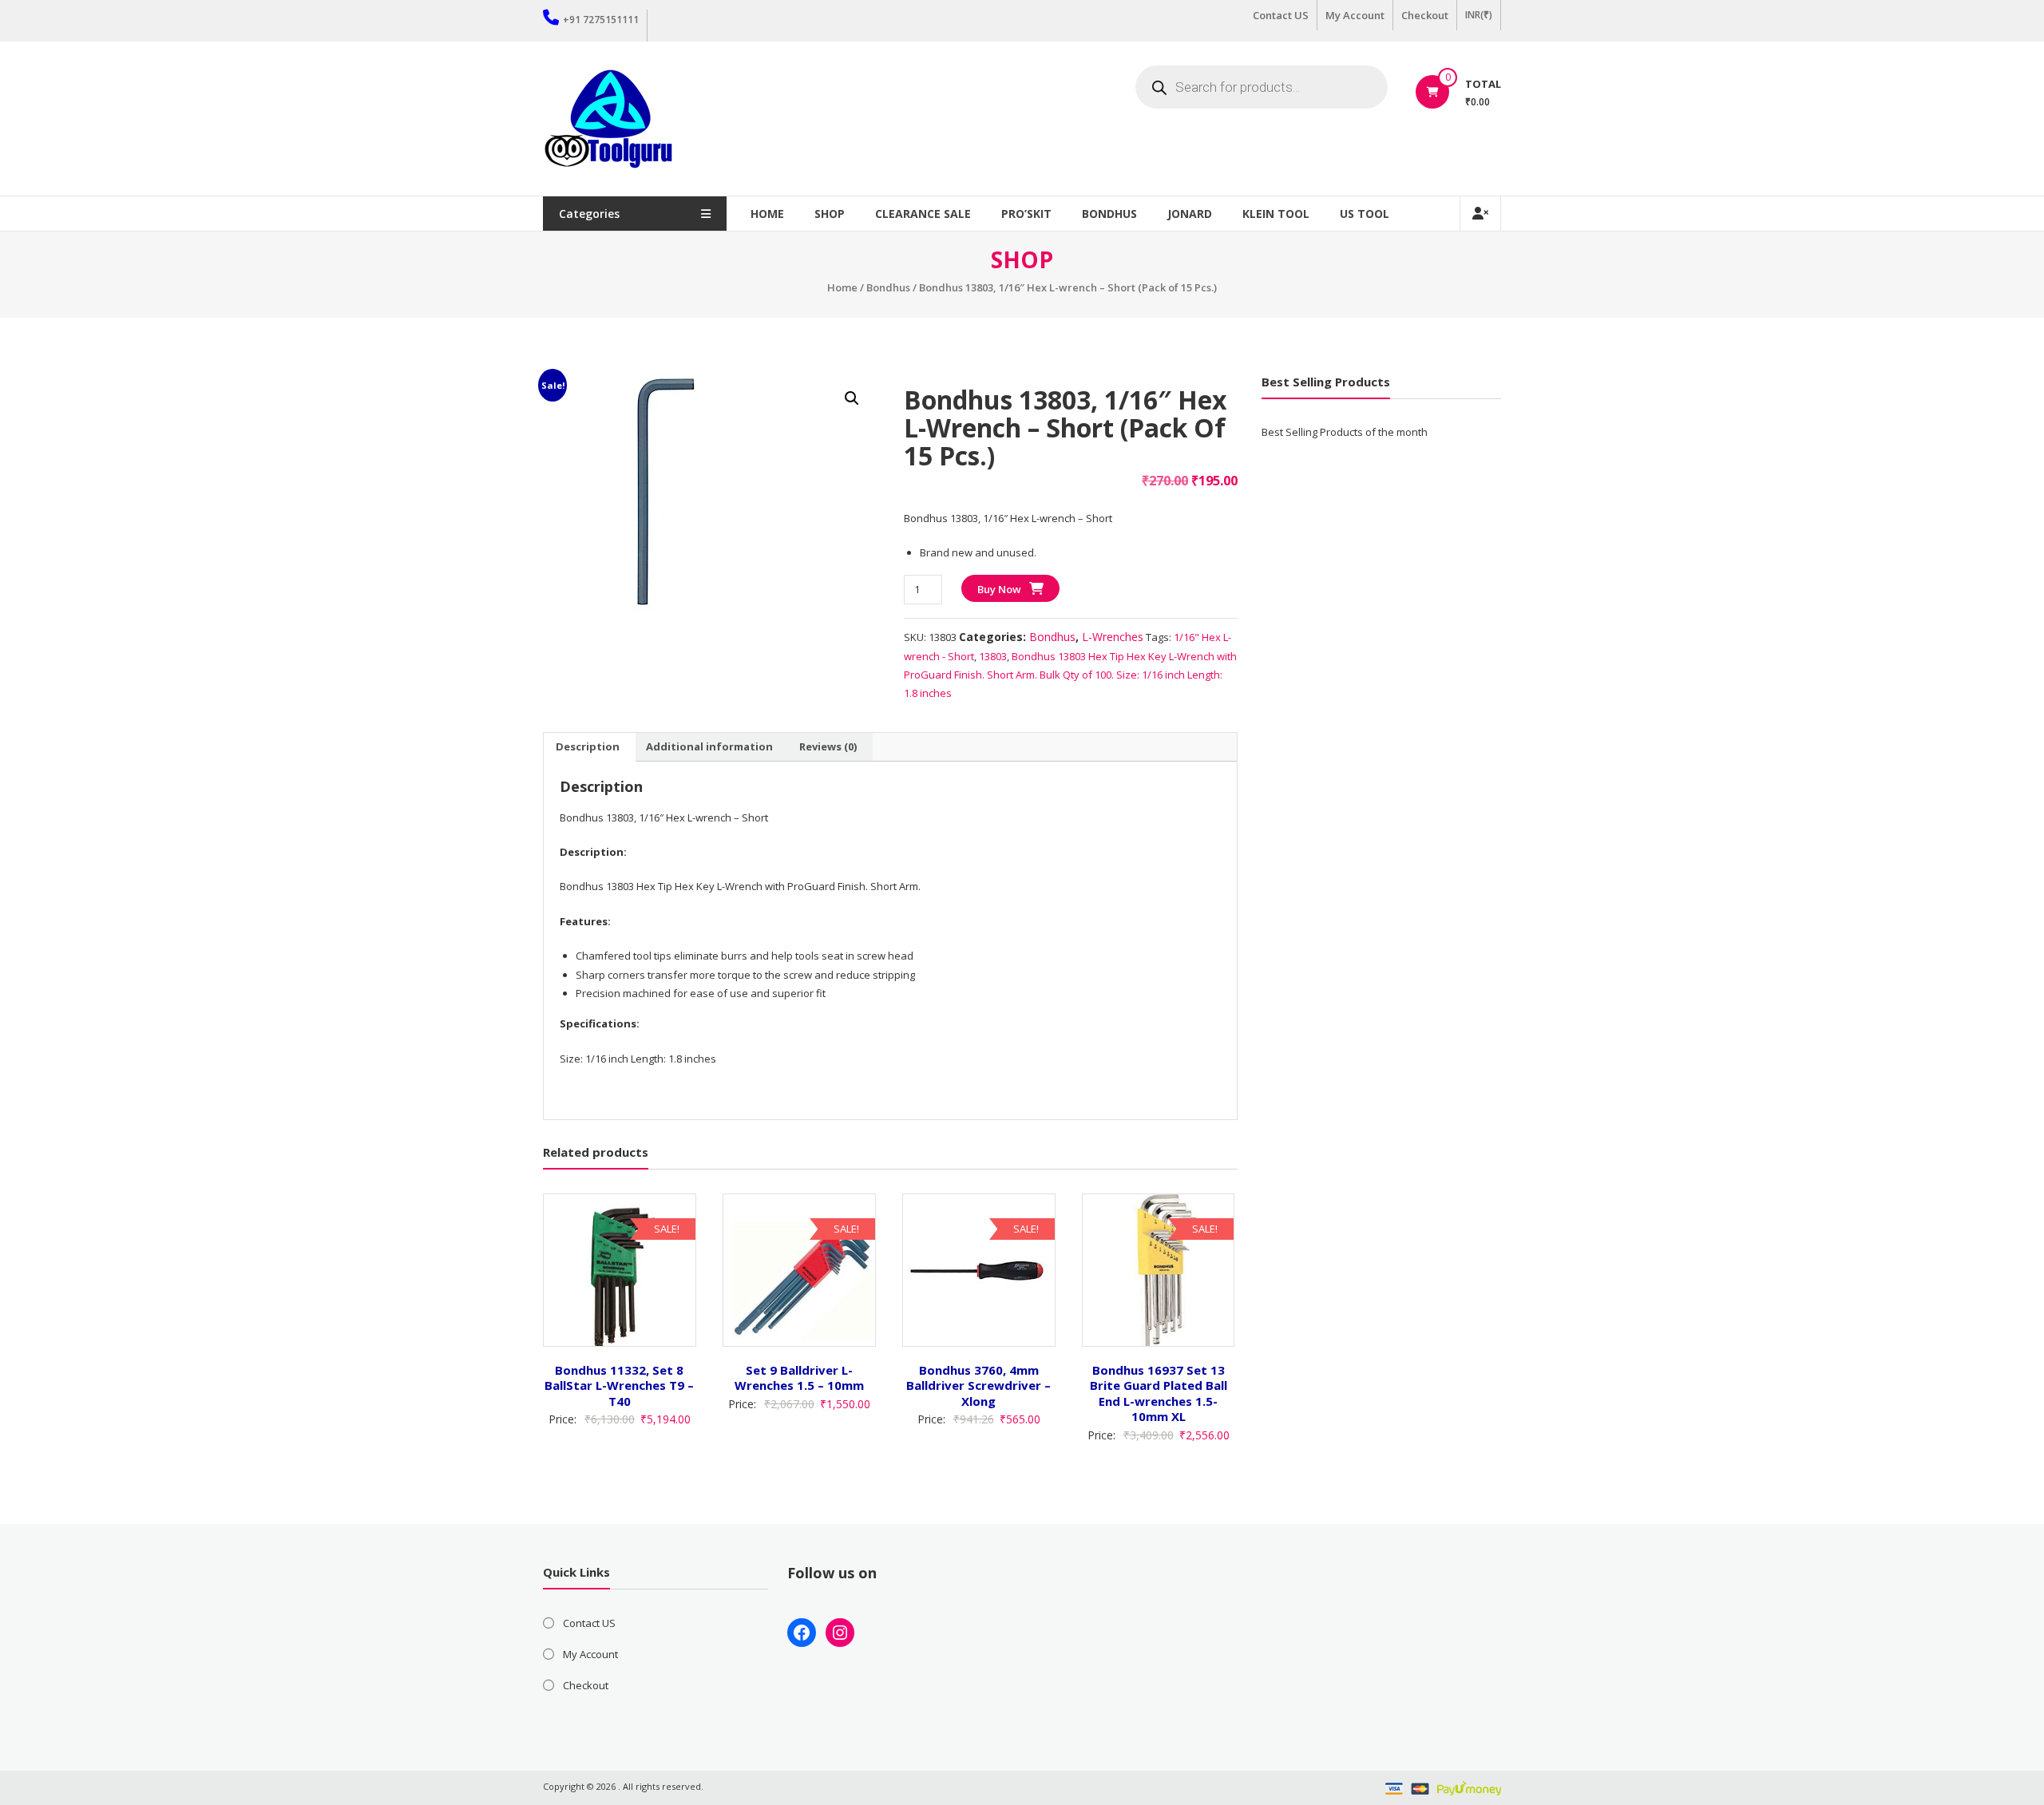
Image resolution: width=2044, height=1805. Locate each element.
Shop (830, 214)
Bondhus (1109, 214)
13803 (993, 656)
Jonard (1190, 214)
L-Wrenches (1113, 637)
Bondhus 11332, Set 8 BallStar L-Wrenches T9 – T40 (619, 1385)
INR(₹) (1479, 15)
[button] (852, 398)
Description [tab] (588, 746)
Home (767, 214)
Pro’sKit (1026, 214)
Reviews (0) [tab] (828, 746)
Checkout (1425, 15)
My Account (1355, 15)
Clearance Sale (923, 214)
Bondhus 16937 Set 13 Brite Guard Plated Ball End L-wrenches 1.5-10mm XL (1159, 1393)
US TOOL (1365, 214)
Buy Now (999, 589)
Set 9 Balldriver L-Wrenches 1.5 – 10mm (799, 1378)
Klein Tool (1276, 214)
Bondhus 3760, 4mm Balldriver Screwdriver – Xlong (978, 1385)
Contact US (1281, 15)
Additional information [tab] (709, 746)
